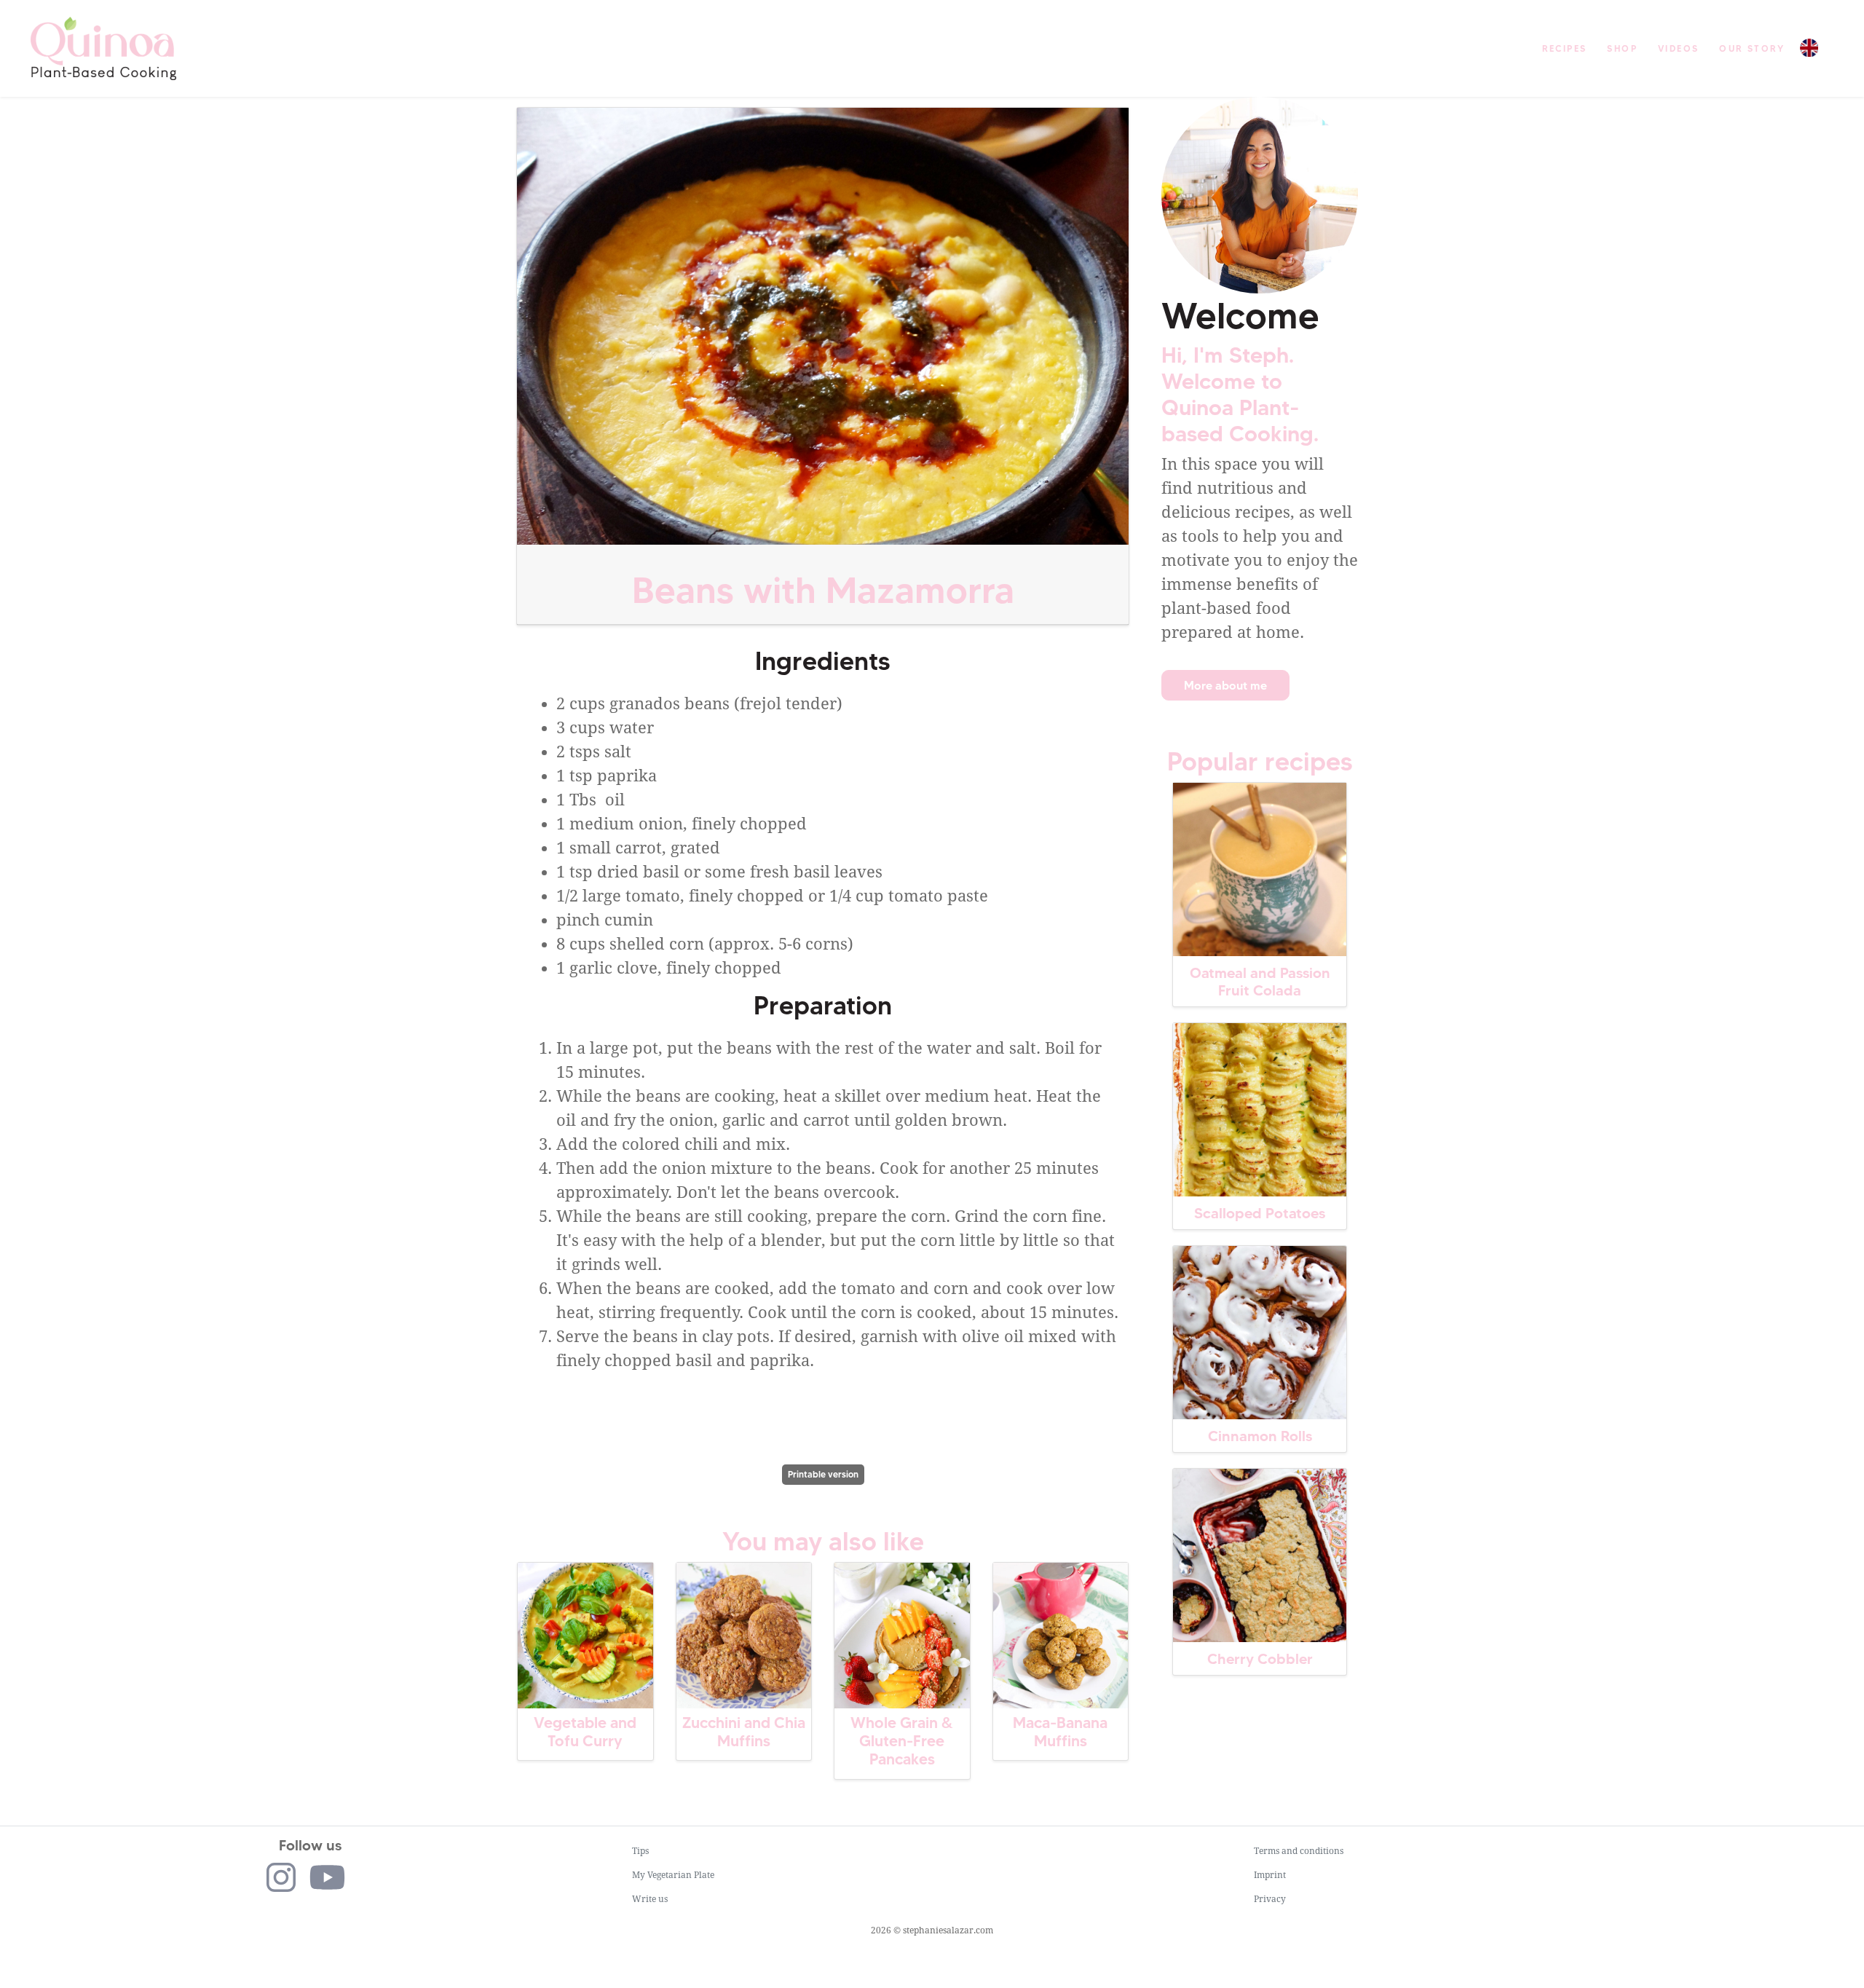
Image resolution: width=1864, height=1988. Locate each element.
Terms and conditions (1299, 1851)
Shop (1622, 48)
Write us (650, 1899)
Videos (1678, 48)
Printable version (823, 1474)
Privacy (1270, 1899)
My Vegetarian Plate (673, 1875)
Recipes (1565, 48)
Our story (1752, 48)
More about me (1225, 685)
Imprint (1270, 1875)
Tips (640, 1851)
